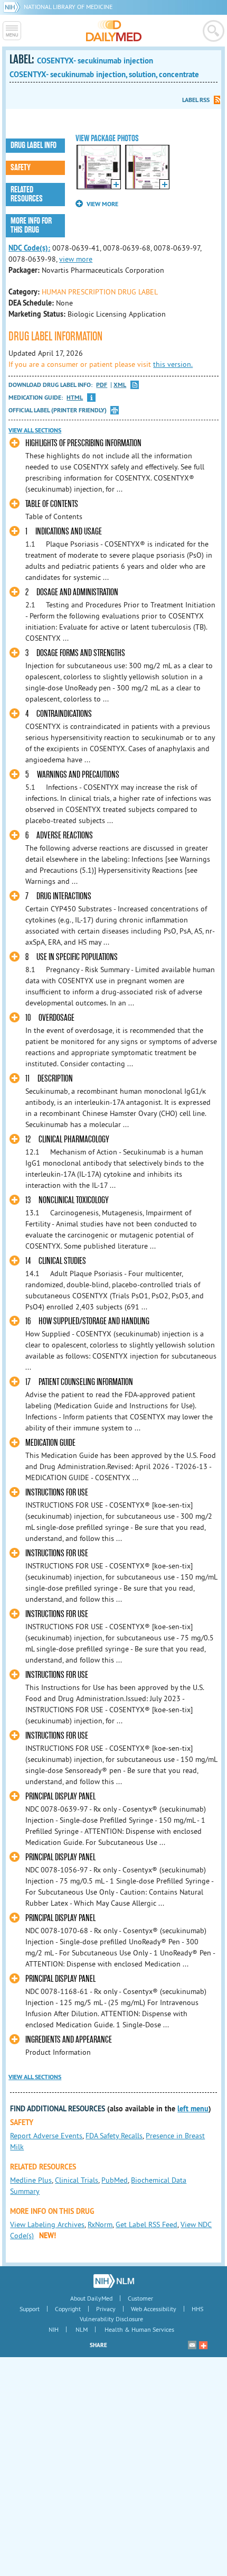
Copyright (68, 2309)
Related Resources (27, 194)
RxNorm (100, 2224)
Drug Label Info (34, 145)
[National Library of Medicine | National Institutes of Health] (114, 2281)
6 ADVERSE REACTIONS (59, 835)
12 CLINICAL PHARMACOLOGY (67, 1139)
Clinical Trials (77, 2180)
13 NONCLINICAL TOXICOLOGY (67, 1200)
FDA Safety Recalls (114, 2136)
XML (120, 385)
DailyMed (114, 31)
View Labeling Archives (47, 2224)
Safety (21, 168)
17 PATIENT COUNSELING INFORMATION (79, 1382)
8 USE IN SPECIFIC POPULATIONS (72, 957)
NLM (82, 2329)
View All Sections (35, 430)
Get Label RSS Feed (146, 2224)
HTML (75, 398)
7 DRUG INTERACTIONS (58, 896)
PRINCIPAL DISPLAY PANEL (60, 1797)
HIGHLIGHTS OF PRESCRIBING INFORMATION (83, 443)
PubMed (115, 2180)
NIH (54, 2329)
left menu (193, 2109)
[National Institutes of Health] (13, 7)
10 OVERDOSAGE (50, 1018)
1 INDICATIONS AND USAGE (64, 532)
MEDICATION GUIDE (50, 1443)
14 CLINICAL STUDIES (56, 1261)
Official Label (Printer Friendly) (58, 410)
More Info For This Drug (31, 225)
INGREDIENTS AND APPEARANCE (69, 2040)
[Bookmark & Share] (203, 2345)
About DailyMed (91, 2298)
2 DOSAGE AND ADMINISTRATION (72, 592)
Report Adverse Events (46, 2136)
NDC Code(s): (29, 248)
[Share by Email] (192, 2345)
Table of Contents (52, 504)
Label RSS (196, 100)
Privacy (106, 2309)
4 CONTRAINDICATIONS (59, 714)
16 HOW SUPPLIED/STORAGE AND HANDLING (87, 1321)
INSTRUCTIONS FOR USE (57, 1493)
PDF (102, 385)
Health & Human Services (139, 2329)
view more (76, 259)
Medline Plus (31, 2180)
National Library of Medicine (68, 7)
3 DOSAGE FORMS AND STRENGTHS (75, 653)
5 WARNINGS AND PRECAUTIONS (72, 775)
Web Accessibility (154, 2309)
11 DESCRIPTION (49, 1079)
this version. (173, 364)
